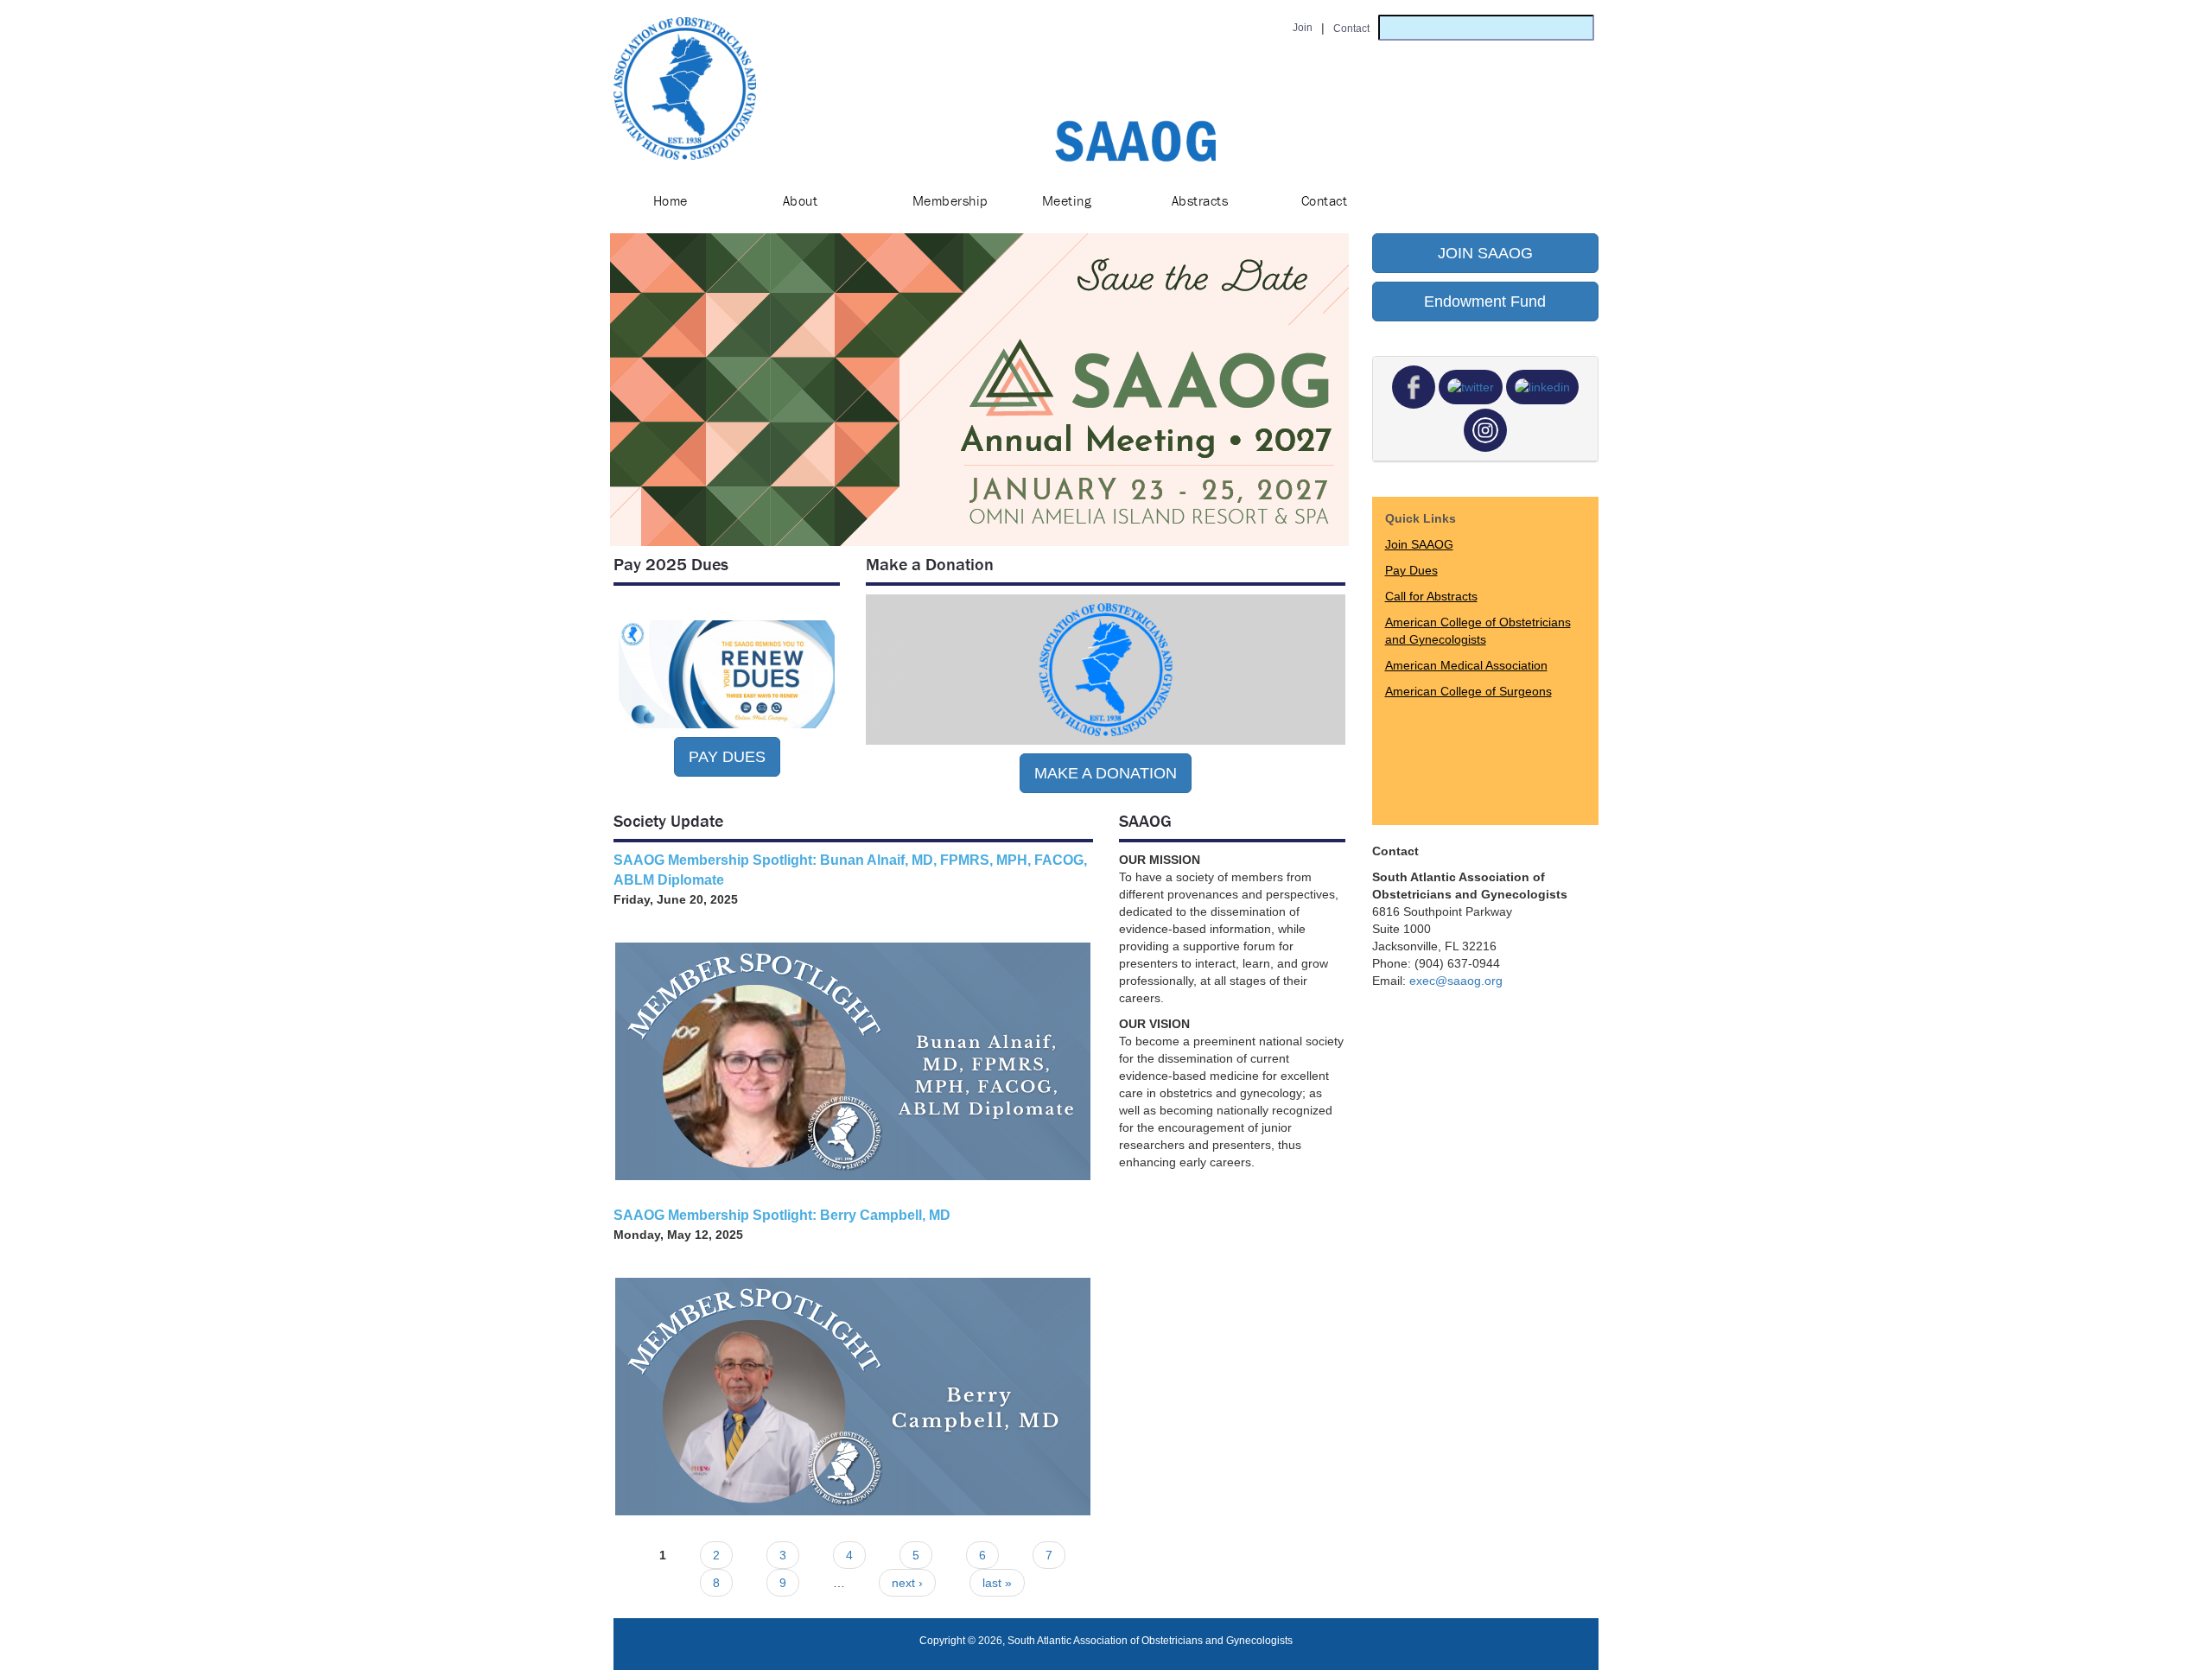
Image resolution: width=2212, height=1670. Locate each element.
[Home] (685, 89)
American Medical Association (1466, 665)
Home (671, 200)
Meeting (1067, 200)
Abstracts (1200, 200)
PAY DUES (727, 757)
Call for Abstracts (1431, 596)
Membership (950, 200)
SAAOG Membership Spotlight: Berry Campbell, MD (782, 1215)
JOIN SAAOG (1485, 253)
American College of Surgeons (1468, 691)
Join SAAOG (1419, 544)
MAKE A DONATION (1106, 773)
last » (997, 1583)
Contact (1324, 200)
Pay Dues (1411, 570)
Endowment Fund (1485, 302)
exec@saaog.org (1456, 981)
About (800, 200)
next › (907, 1583)
